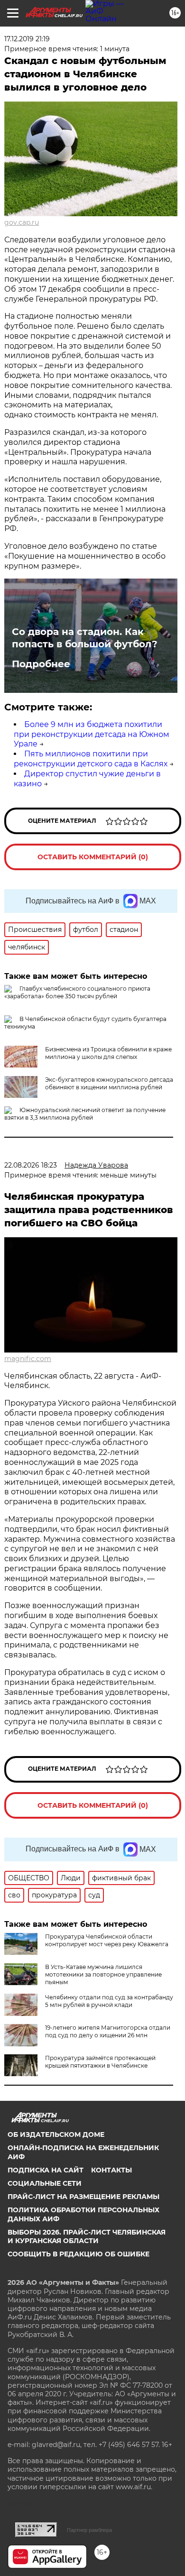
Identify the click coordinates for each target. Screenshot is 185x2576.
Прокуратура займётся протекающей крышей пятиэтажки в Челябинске (100, 2062)
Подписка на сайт (46, 2170)
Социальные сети (45, 2183)
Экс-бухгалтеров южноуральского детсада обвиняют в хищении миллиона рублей (109, 1083)
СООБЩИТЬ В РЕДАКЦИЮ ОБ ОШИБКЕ (79, 2254)
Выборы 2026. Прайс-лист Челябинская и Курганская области (87, 2236)
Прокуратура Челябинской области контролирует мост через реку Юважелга (107, 1940)
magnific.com (28, 1359)
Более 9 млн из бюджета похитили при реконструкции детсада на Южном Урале (92, 734)
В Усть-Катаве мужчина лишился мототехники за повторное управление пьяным (103, 1974)
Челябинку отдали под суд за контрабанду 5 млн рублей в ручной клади (109, 2001)
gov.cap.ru (22, 222)
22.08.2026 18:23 (31, 1165)
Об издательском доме (56, 2134)
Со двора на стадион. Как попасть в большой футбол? (85, 638)
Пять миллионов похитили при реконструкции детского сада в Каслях (91, 759)
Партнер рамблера (89, 2530)
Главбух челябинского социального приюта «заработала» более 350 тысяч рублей (77, 992)
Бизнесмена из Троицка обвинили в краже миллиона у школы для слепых (108, 1053)
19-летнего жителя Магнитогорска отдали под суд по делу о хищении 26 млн (108, 2031)
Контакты (111, 2170)
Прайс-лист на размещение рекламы (83, 2197)
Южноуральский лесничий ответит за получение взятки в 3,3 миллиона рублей (85, 1114)
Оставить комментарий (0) (93, 857)
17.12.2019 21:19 (27, 39)
